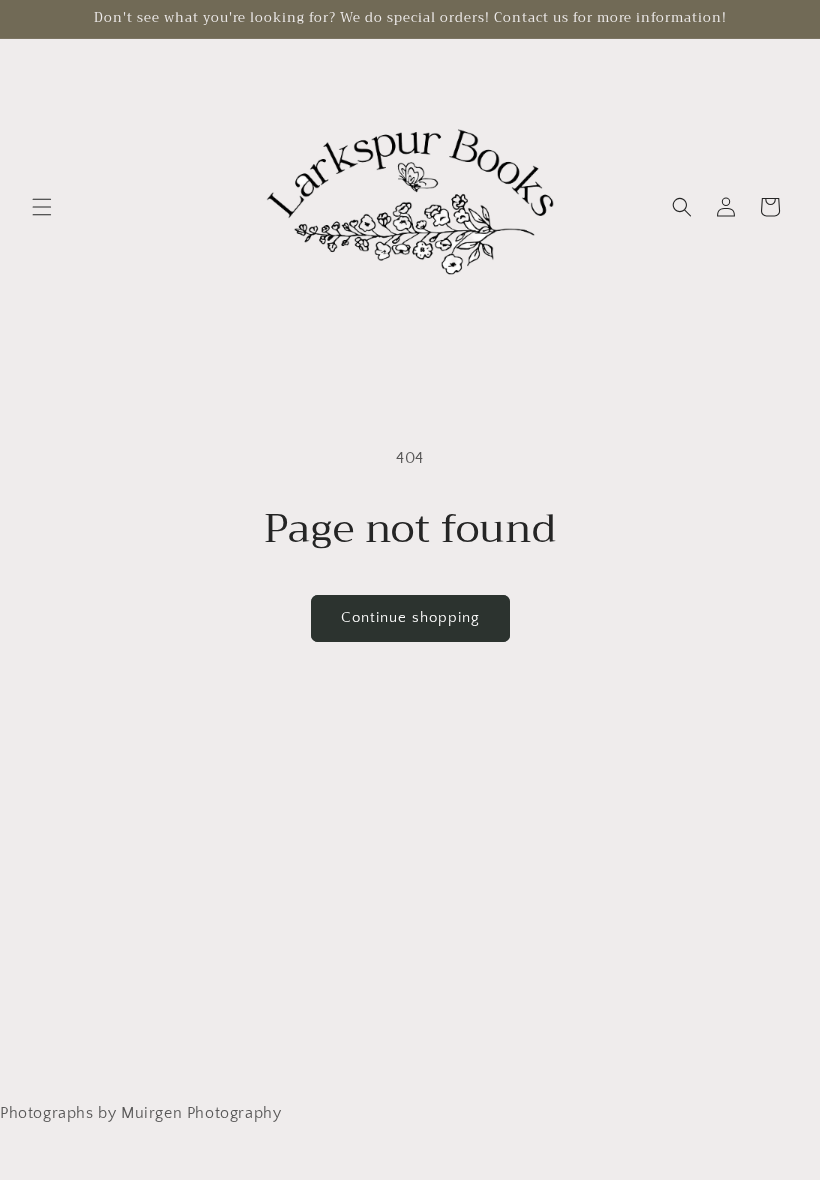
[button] (42, 207)
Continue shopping (410, 617)
